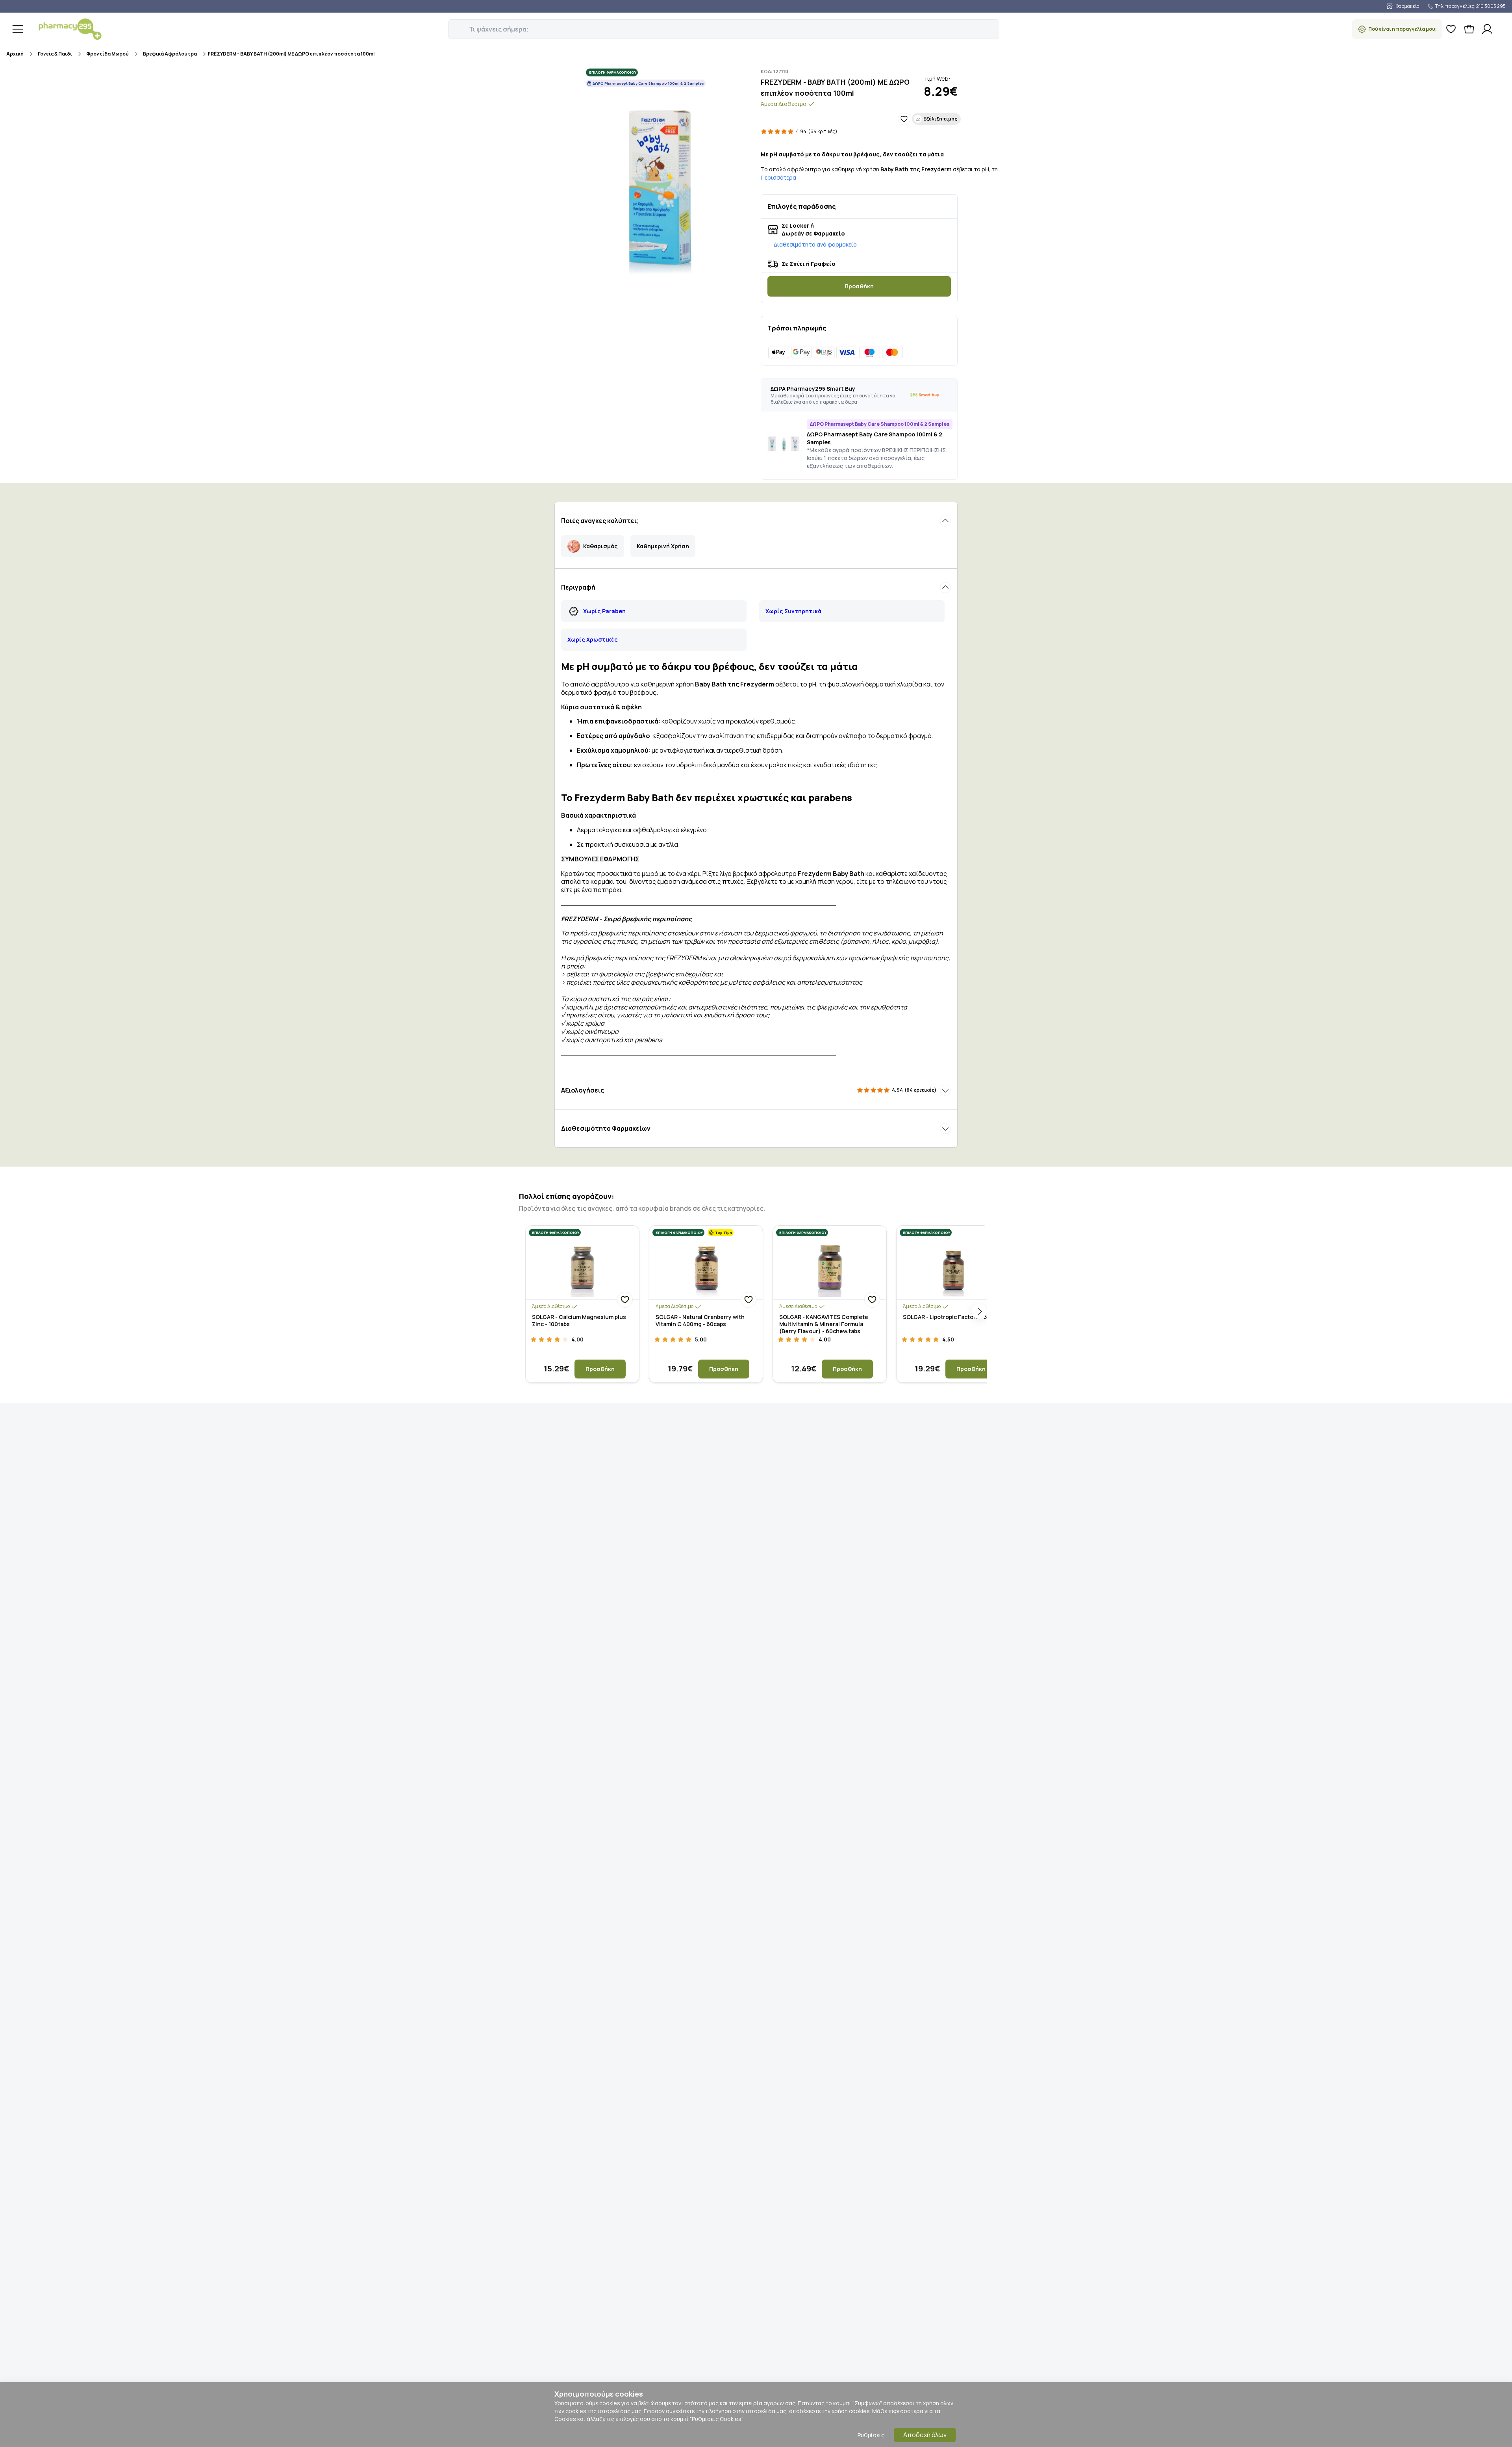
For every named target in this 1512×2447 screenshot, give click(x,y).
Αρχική (15, 54)
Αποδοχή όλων (925, 2435)
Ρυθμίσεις (871, 2435)
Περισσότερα (778, 177)
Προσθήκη (859, 286)
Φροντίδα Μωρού (107, 54)
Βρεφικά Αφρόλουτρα (170, 54)
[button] (454, 25)
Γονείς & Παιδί (55, 54)
